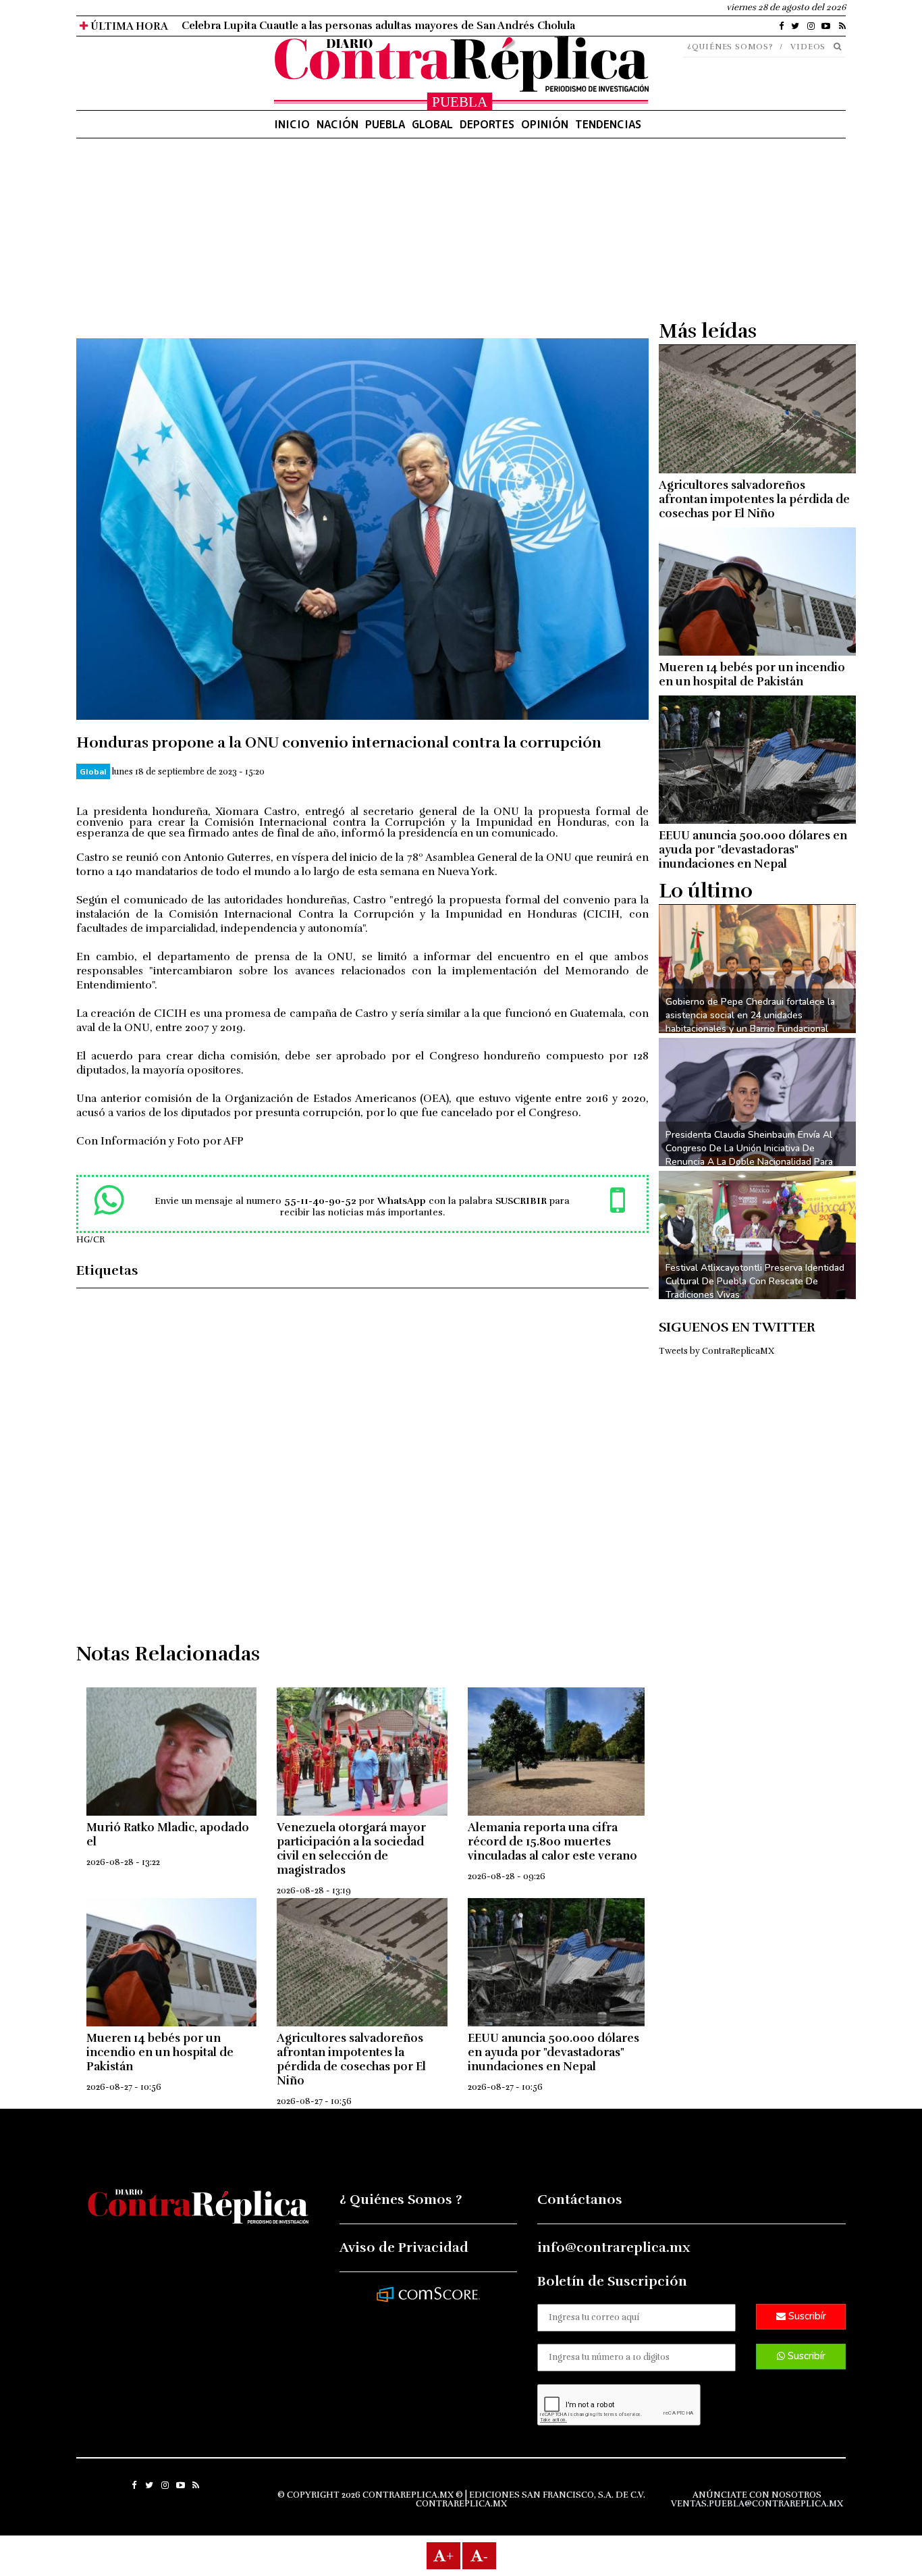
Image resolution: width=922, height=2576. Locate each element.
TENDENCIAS (608, 124)
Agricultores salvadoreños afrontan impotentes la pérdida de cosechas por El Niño (351, 2059)
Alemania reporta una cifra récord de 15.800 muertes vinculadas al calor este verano (552, 1842)
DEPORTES (487, 124)
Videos (808, 47)
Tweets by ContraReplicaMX (716, 1351)
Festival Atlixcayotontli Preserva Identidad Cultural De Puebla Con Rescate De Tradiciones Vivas (755, 1281)
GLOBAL (432, 124)
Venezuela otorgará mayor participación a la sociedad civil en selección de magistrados (351, 1849)
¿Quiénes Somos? (730, 47)
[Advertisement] (362, 244)
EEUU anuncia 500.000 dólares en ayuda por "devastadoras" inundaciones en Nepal (553, 2052)
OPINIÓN (545, 124)
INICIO (292, 124)
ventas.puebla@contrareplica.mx (757, 2504)
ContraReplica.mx (461, 2504)
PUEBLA (385, 124)
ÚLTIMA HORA (128, 26)
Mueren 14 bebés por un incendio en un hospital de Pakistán (160, 2052)
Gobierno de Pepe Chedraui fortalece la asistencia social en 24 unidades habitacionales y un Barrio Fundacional (750, 1015)
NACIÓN (337, 124)
